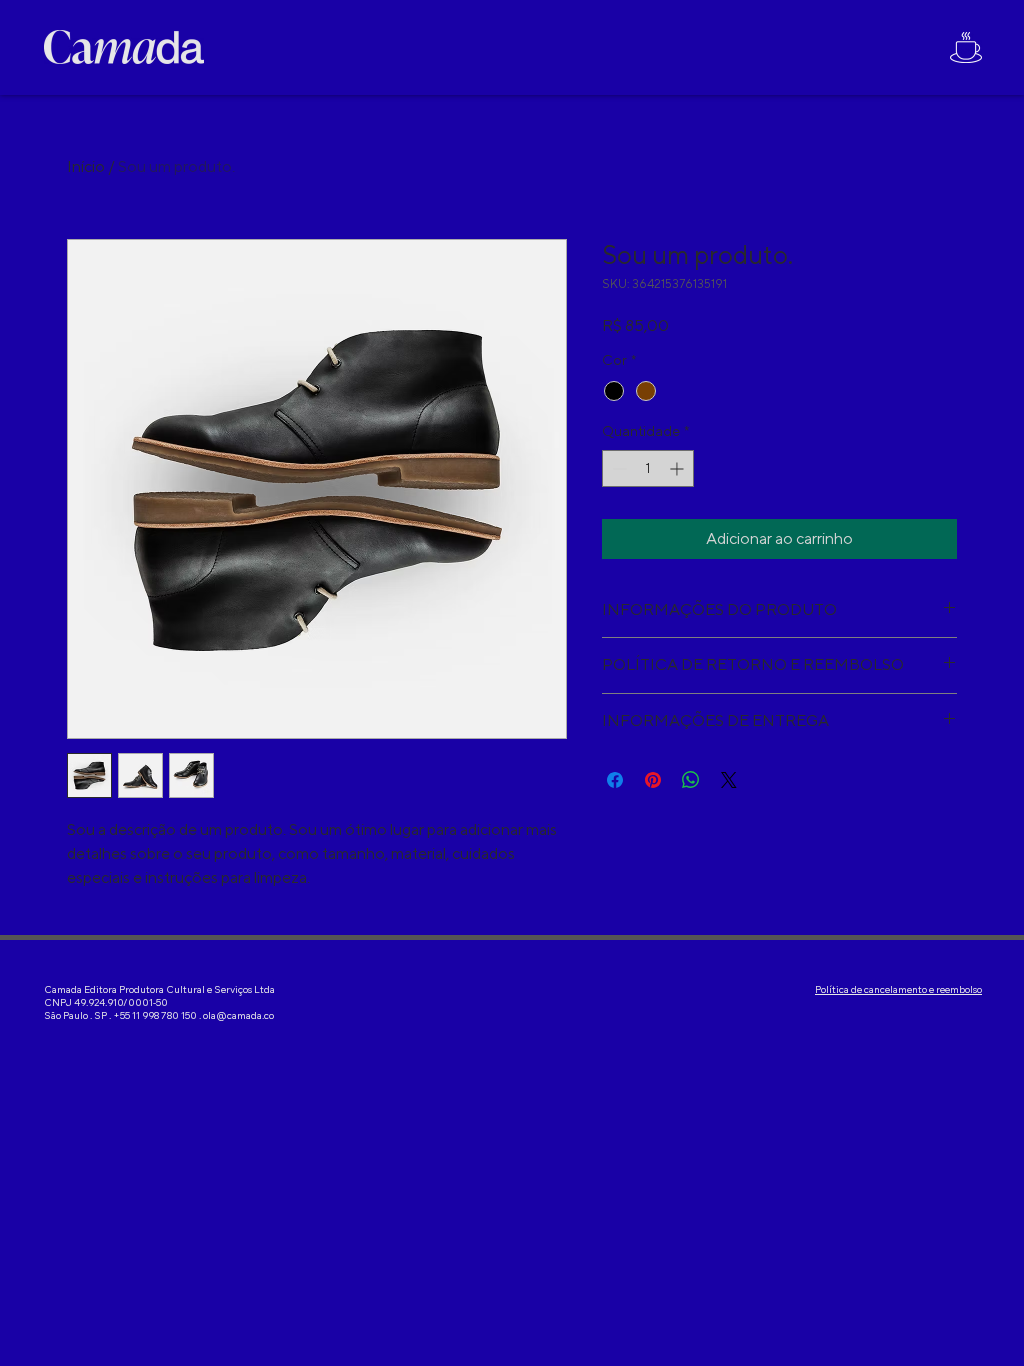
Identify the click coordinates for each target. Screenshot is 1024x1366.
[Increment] (678, 468)
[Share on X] (729, 780)
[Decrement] (617, 468)
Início (86, 166)
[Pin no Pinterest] (653, 780)
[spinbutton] (648, 468)
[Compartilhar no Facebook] (615, 780)
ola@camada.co (238, 1015)
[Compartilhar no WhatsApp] (691, 780)
